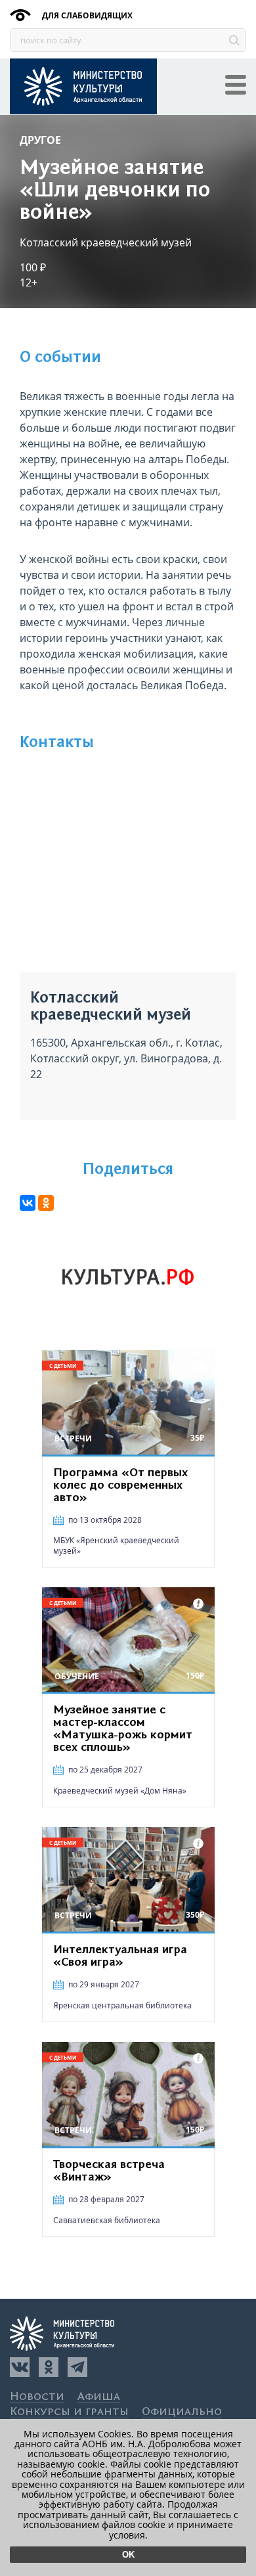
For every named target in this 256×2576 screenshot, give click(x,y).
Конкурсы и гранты (69, 2412)
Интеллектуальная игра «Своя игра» (120, 1956)
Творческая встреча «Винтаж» (109, 2171)
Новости (37, 2397)
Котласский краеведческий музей (106, 242)
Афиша (99, 2397)
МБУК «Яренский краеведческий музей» (116, 1546)
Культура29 (83, 86)
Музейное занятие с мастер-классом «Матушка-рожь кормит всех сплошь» (123, 1729)
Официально (182, 2412)
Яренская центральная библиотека (122, 2005)
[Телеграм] (77, 2367)
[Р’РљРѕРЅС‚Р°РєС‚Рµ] (28, 1203)
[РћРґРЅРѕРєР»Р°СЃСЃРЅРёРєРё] (46, 1203)
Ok (128, 2555)
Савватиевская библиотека (107, 2220)
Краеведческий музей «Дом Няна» (120, 1791)
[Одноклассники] (49, 2367)
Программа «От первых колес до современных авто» (120, 1485)
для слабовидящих (86, 15)
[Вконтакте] (20, 2367)
